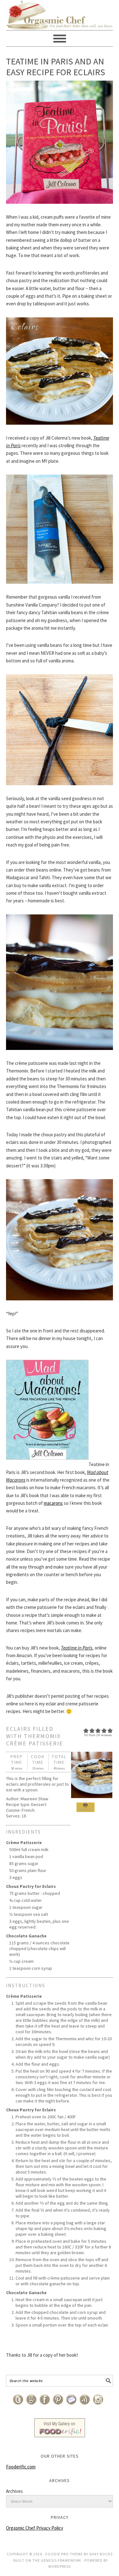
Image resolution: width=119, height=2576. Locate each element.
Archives (14, 2491)
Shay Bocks (101, 2554)
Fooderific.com (21, 2467)
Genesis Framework (61, 2560)
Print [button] (86, 1810)
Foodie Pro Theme (64, 2554)
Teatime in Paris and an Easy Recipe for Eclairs (56, 67)
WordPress (60, 2566)
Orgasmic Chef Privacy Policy (35, 2528)
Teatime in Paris (77, 1648)
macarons (53, 1503)
